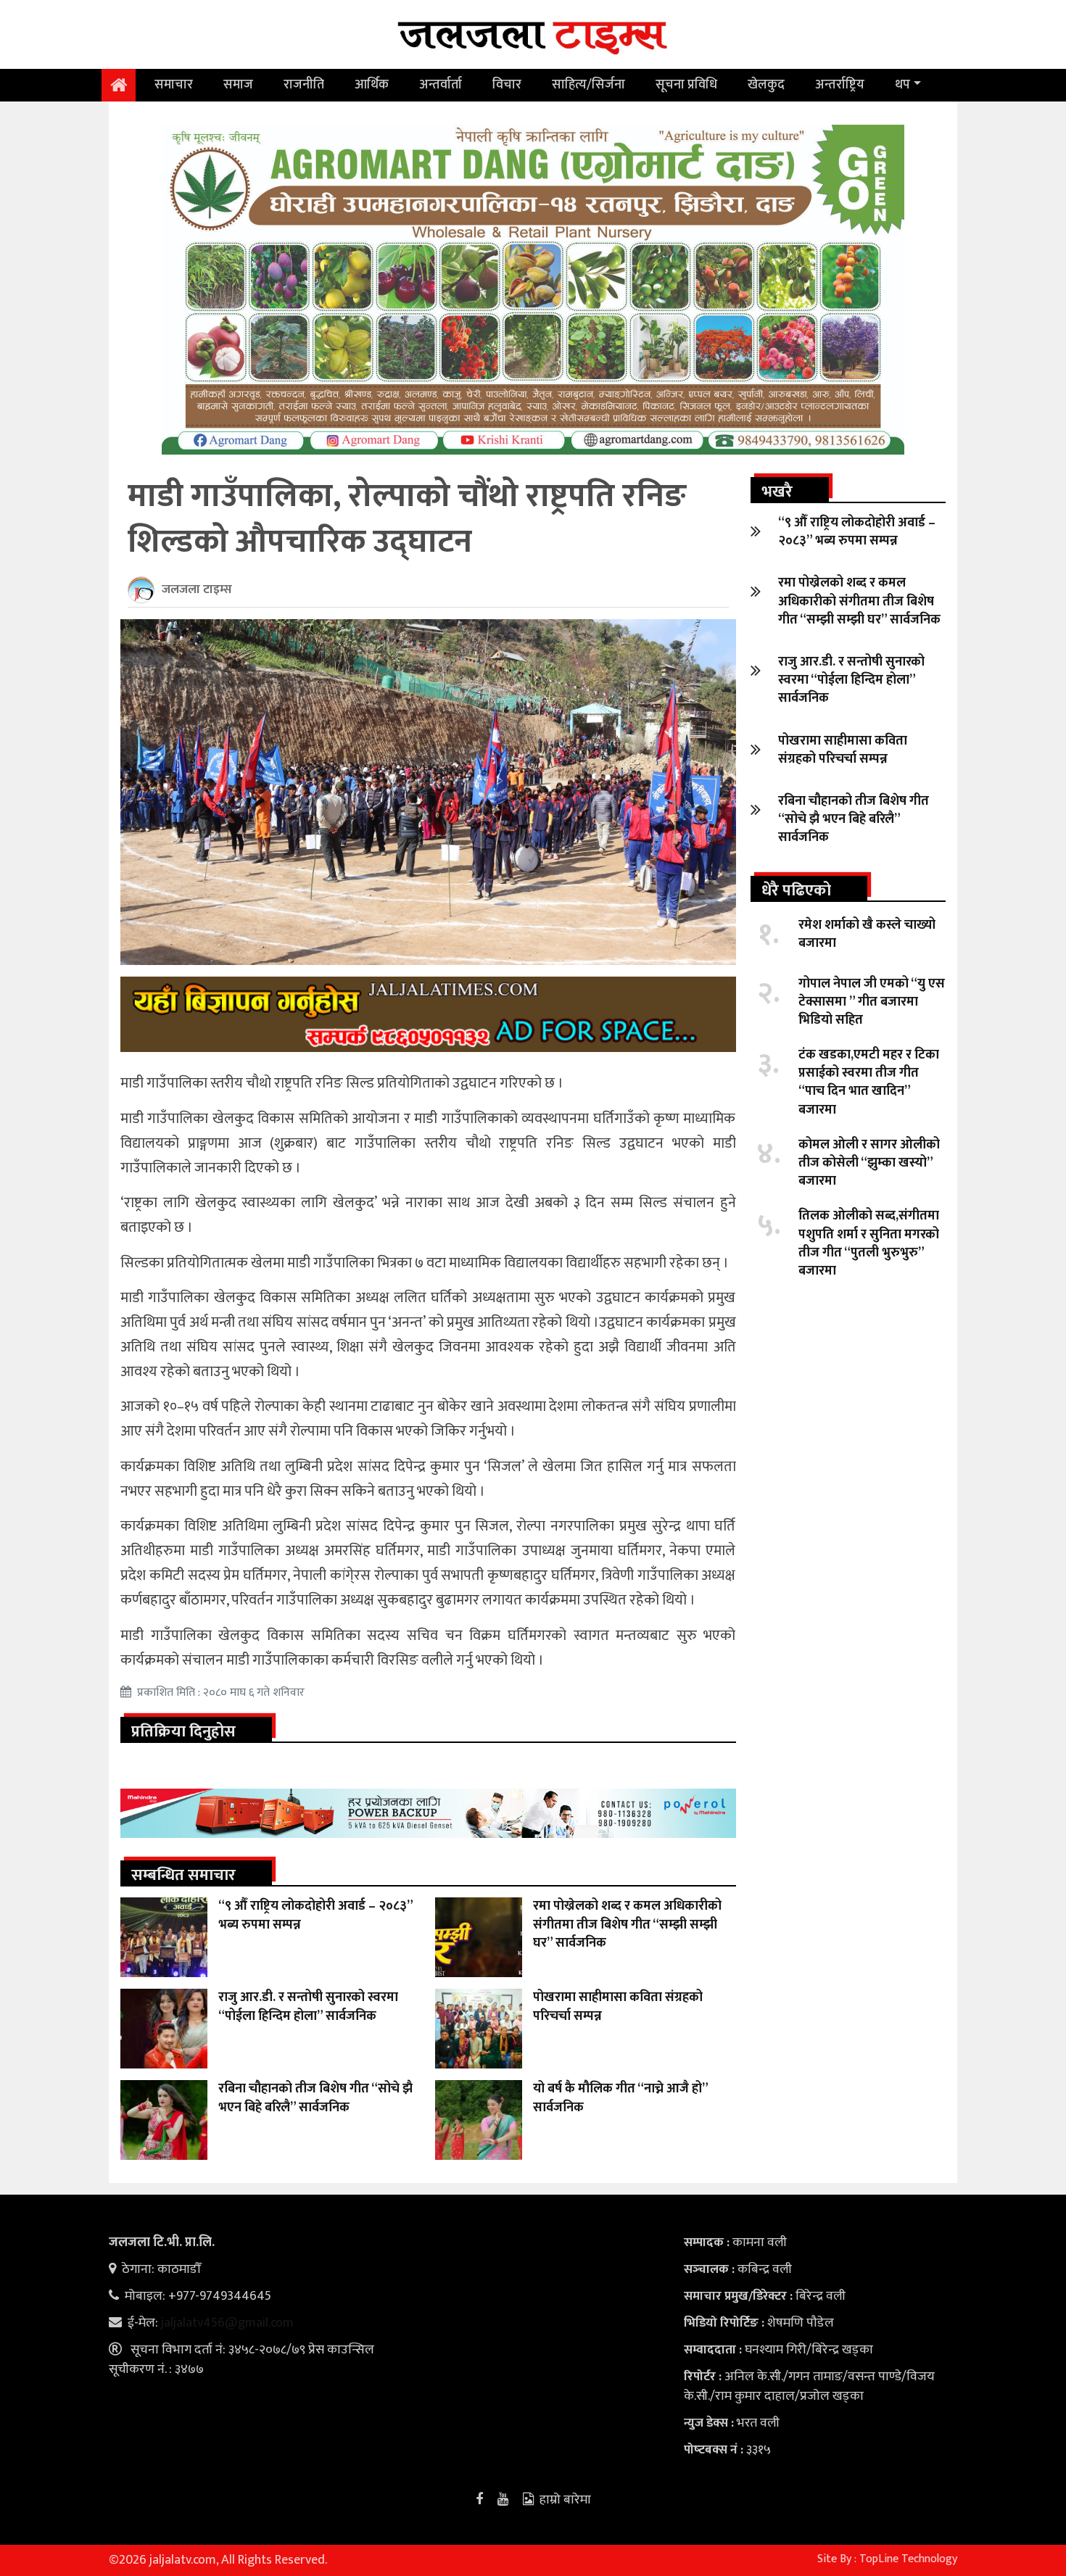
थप (902, 85)
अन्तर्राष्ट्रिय (840, 85)
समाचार (174, 85)
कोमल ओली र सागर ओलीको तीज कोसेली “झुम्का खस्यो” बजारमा (869, 1163)
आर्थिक (372, 85)
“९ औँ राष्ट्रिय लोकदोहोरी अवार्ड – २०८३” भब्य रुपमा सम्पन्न (315, 1915)
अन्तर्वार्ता (441, 85)
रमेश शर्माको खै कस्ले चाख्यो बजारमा (867, 934)
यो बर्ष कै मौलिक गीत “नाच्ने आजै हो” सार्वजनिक (620, 2098)
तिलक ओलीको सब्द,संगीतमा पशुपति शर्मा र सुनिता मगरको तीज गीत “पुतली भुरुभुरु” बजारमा (869, 1243)
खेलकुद (766, 85)
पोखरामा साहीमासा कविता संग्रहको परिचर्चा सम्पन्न (618, 2006)
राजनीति (304, 85)
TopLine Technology (908, 2559)
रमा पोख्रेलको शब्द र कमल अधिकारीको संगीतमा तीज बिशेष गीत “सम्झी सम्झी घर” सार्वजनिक (627, 1924)
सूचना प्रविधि (686, 85)
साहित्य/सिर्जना (588, 85)
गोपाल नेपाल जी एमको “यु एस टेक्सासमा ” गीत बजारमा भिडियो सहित (872, 1002)
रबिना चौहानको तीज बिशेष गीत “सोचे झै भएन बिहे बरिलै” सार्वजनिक (315, 2098)
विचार (507, 85)
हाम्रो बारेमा (565, 2500)
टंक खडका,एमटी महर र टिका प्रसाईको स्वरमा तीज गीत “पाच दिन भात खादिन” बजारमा (869, 1082)
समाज (238, 85)
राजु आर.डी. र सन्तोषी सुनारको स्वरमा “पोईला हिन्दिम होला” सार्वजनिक (308, 2006)
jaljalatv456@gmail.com (227, 2323)
